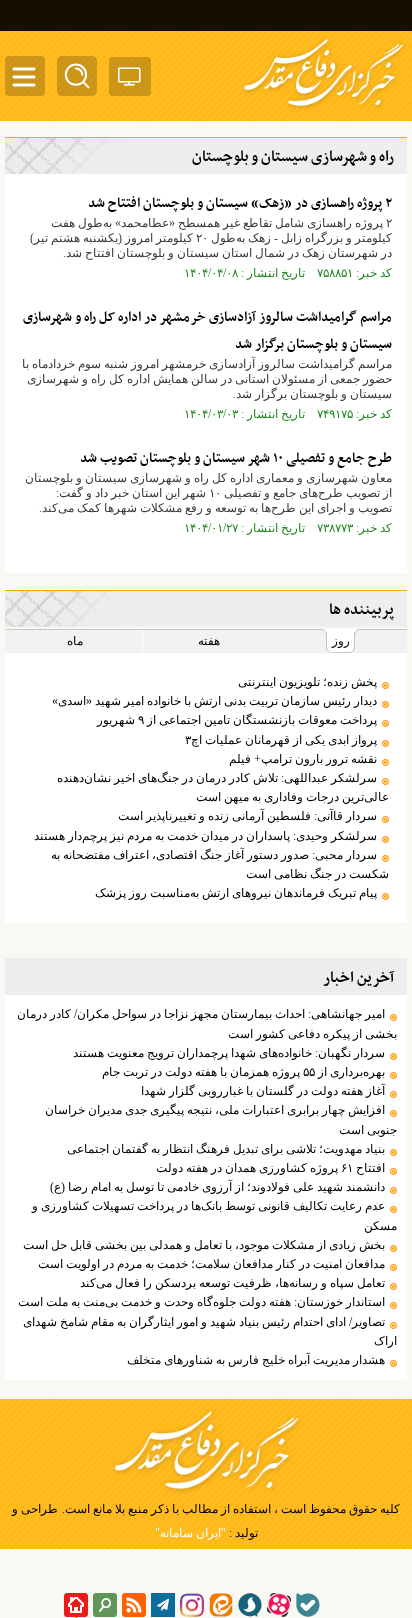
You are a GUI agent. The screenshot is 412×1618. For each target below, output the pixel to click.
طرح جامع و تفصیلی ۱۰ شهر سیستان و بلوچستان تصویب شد (236, 458)
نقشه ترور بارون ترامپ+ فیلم (303, 759)
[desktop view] (130, 80)
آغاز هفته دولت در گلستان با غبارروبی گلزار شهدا (263, 1091)
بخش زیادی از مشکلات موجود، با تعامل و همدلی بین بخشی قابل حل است (202, 1245)
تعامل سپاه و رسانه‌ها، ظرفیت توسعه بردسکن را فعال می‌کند (232, 1283)
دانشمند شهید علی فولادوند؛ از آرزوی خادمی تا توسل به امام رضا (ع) (217, 1187)
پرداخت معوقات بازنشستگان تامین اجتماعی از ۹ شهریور (237, 720)
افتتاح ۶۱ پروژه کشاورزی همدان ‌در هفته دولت (270, 1168)
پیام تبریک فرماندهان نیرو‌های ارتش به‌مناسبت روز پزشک (236, 893)
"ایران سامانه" (190, 1533)
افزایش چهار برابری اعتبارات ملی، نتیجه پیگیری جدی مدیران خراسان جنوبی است (221, 1119)
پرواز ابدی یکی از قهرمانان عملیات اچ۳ (281, 740)
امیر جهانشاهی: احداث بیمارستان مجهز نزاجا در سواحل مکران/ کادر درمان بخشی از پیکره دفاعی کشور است (207, 1023)
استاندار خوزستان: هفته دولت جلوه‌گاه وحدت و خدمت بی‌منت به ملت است (201, 1302)
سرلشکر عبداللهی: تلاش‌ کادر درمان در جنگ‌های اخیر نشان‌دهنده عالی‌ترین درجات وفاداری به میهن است (223, 787)
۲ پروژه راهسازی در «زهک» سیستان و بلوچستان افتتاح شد (240, 203)
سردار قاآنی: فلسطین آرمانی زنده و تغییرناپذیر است (247, 816)
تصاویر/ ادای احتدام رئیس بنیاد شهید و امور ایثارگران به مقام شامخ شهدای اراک (210, 1331)
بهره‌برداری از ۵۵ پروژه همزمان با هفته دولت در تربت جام (243, 1072)
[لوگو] (323, 108)
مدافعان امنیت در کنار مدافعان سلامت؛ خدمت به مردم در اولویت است (211, 1264)
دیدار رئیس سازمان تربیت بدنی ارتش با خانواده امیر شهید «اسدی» (214, 701)
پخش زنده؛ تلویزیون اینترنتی (307, 682)
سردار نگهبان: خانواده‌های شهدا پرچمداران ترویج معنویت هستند (229, 1053)
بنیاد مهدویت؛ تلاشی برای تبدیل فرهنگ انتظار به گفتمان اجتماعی (226, 1149)
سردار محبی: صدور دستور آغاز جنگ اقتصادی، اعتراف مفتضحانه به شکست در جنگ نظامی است (220, 864)
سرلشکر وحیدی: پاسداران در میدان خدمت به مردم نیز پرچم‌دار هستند (205, 836)
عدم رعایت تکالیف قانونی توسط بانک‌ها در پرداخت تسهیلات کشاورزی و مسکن (214, 1215)
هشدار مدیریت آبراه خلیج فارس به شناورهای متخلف (256, 1360)
